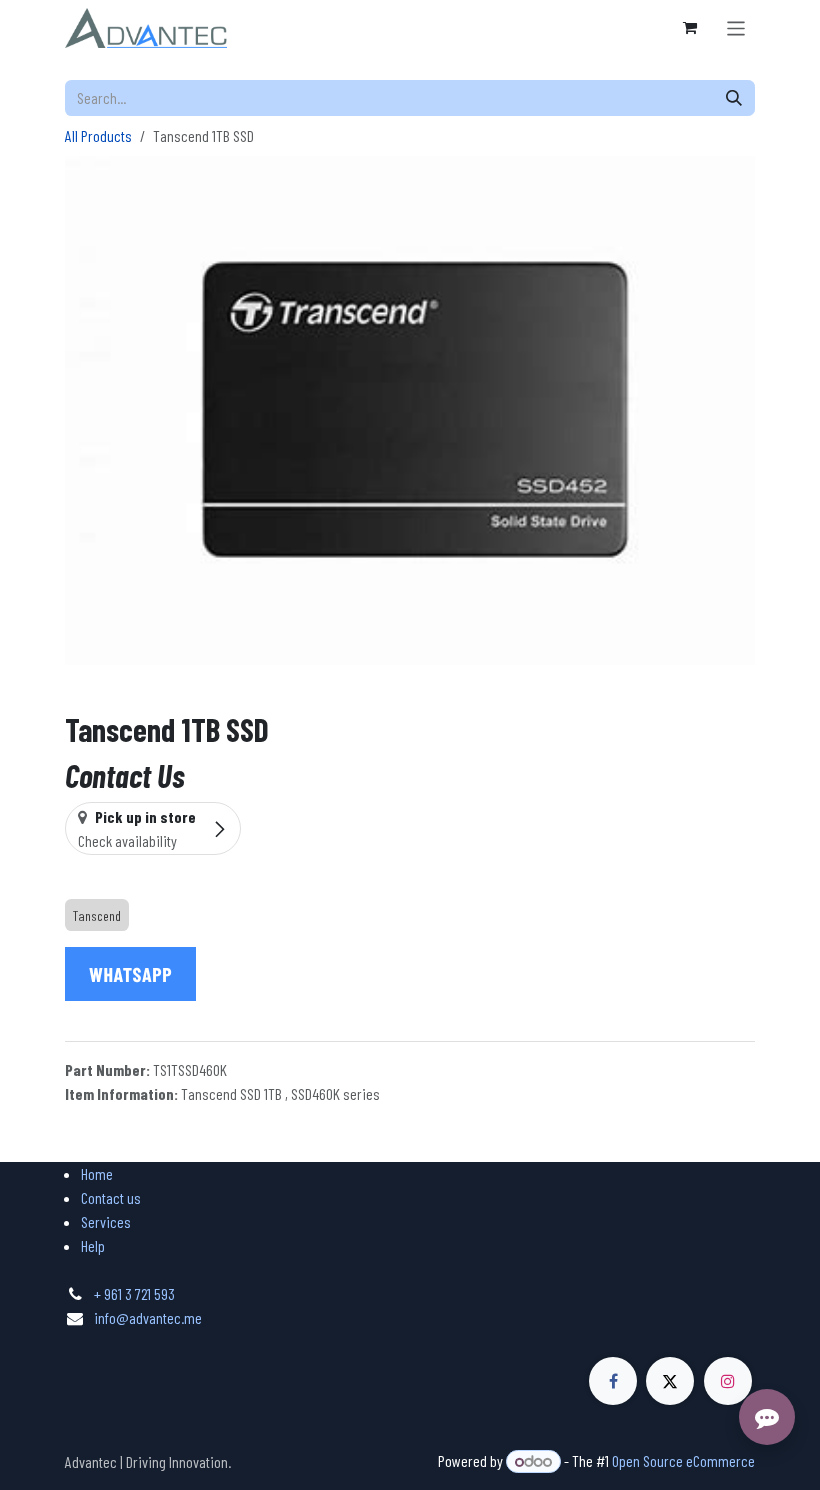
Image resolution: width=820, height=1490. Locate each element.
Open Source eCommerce (683, 1460)
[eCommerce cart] (690, 28)
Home (97, 1173)
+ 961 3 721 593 (134, 1293)
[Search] (734, 98)
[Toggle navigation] (736, 27)
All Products (98, 135)
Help (93, 1245)
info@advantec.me (148, 1317)
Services (106, 1221)
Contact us (111, 1197)
